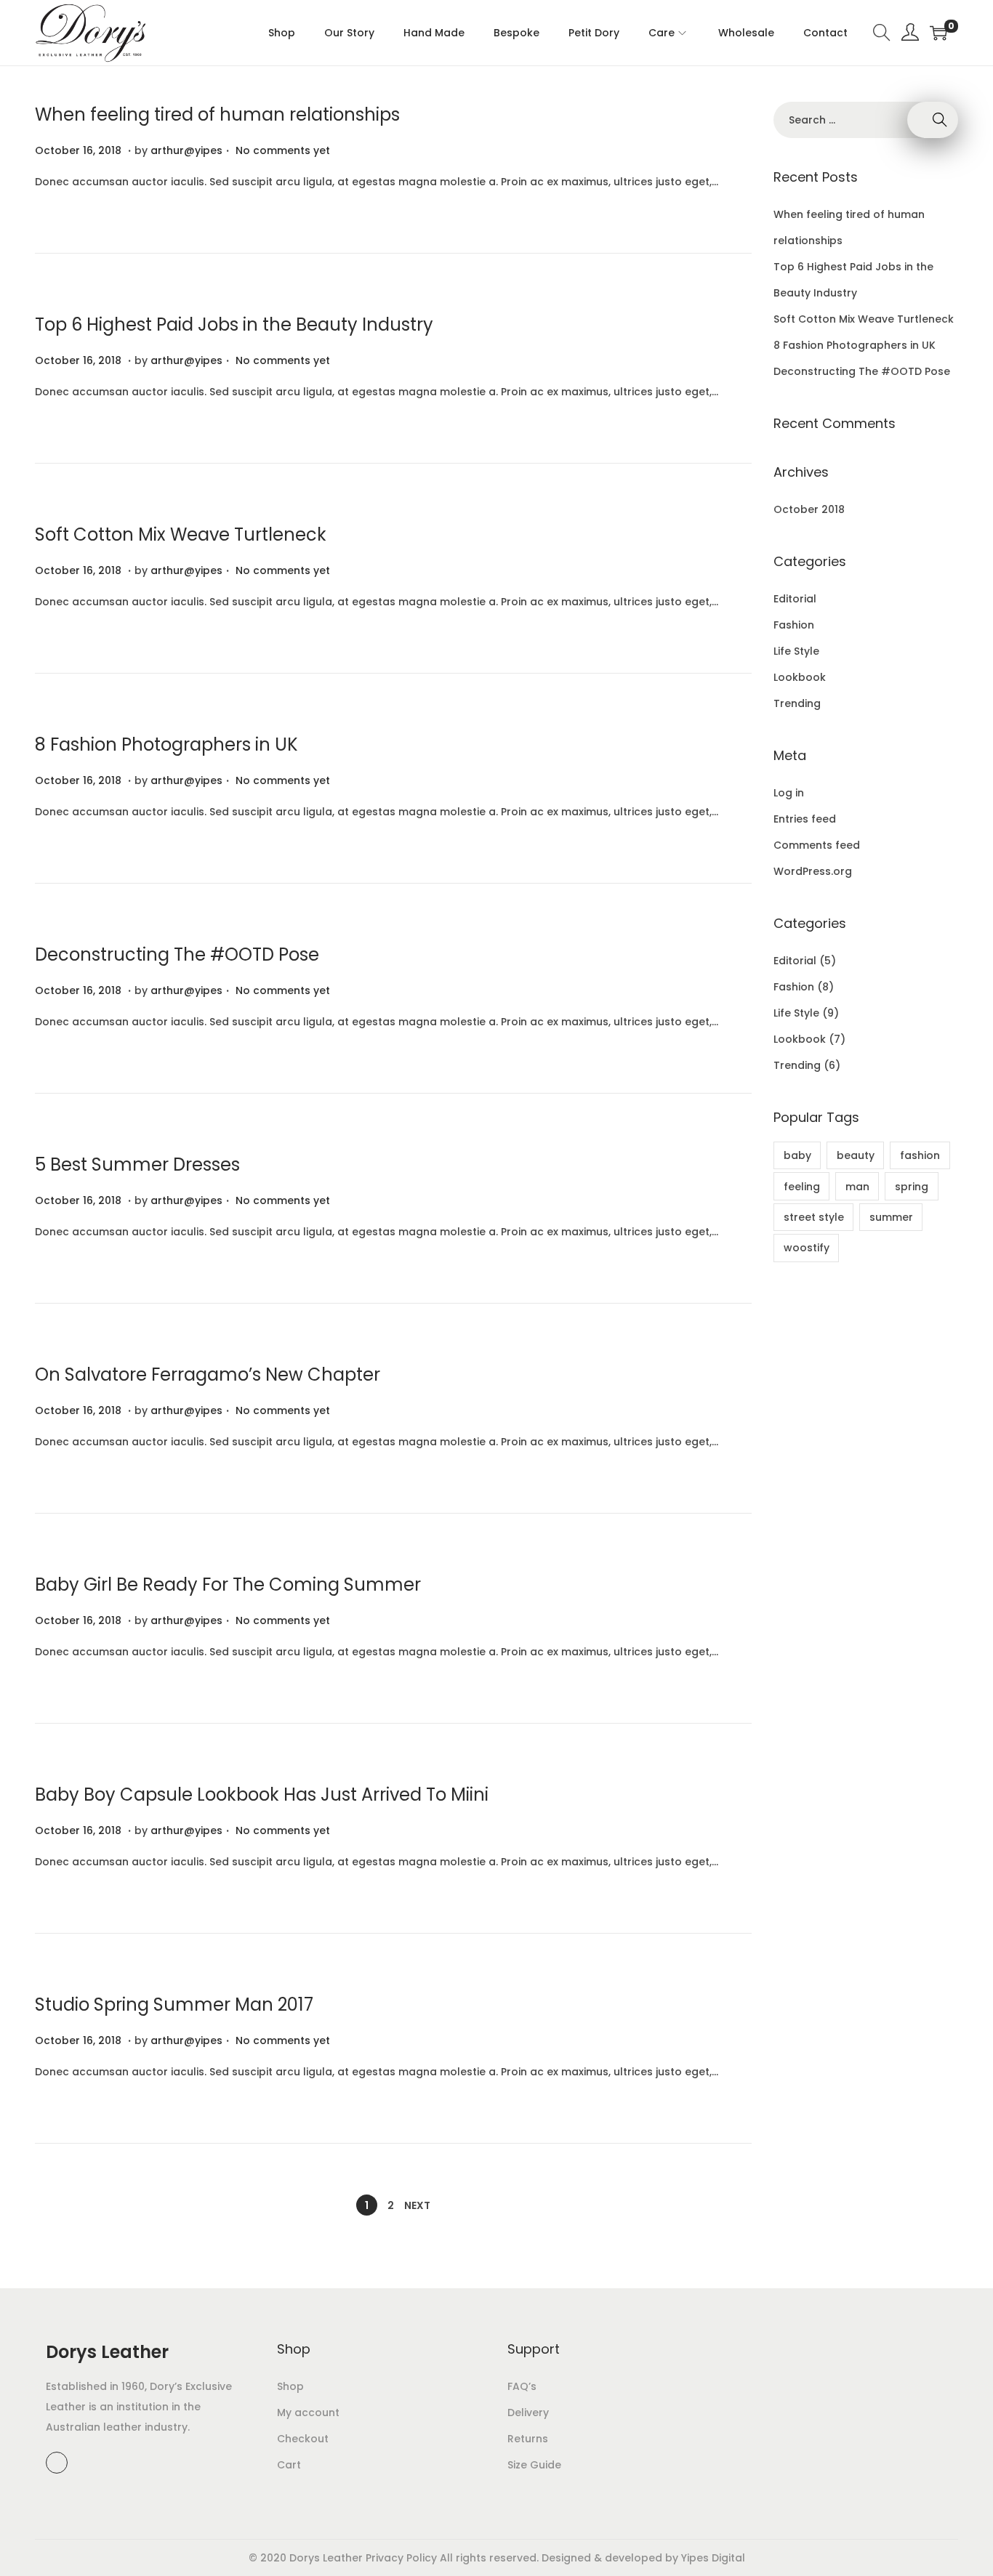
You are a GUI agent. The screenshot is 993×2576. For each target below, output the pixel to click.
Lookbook (800, 677)
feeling (802, 1187)
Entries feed (805, 819)
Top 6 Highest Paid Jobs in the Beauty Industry (234, 324)
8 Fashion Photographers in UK (166, 744)
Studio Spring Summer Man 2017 (174, 2004)
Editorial (795, 599)
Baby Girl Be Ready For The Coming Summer (228, 1584)
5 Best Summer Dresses (137, 1164)
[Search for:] (866, 120)
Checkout (303, 2439)
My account (308, 2413)
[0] (938, 33)
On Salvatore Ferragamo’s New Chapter (208, 1374)
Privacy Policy (401, 2558)
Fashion (794, 625)
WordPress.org (813, 871)
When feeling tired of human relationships (217, 114)
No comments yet (283, 150)
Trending (797, 703)
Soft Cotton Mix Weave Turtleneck (181, 534)
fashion (920, 1155)
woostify (807, 1248)
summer (891, 1217)
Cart (289, 2465)
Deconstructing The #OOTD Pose (177, 954)
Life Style (796, 651)
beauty (856, 1155)
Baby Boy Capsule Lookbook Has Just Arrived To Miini (262, 1794)
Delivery (528, 2413)
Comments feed (817, 845)
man (857, 1187)
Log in (789, 793)
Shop (290, 2386)
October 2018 (809, 509)
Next (417, 2205)
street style (814, 1217)
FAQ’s (522, 2386)
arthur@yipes (186, 150)
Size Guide (534, 2465)
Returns (528, 2439)
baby (797, 1155)
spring (912, 1187)
